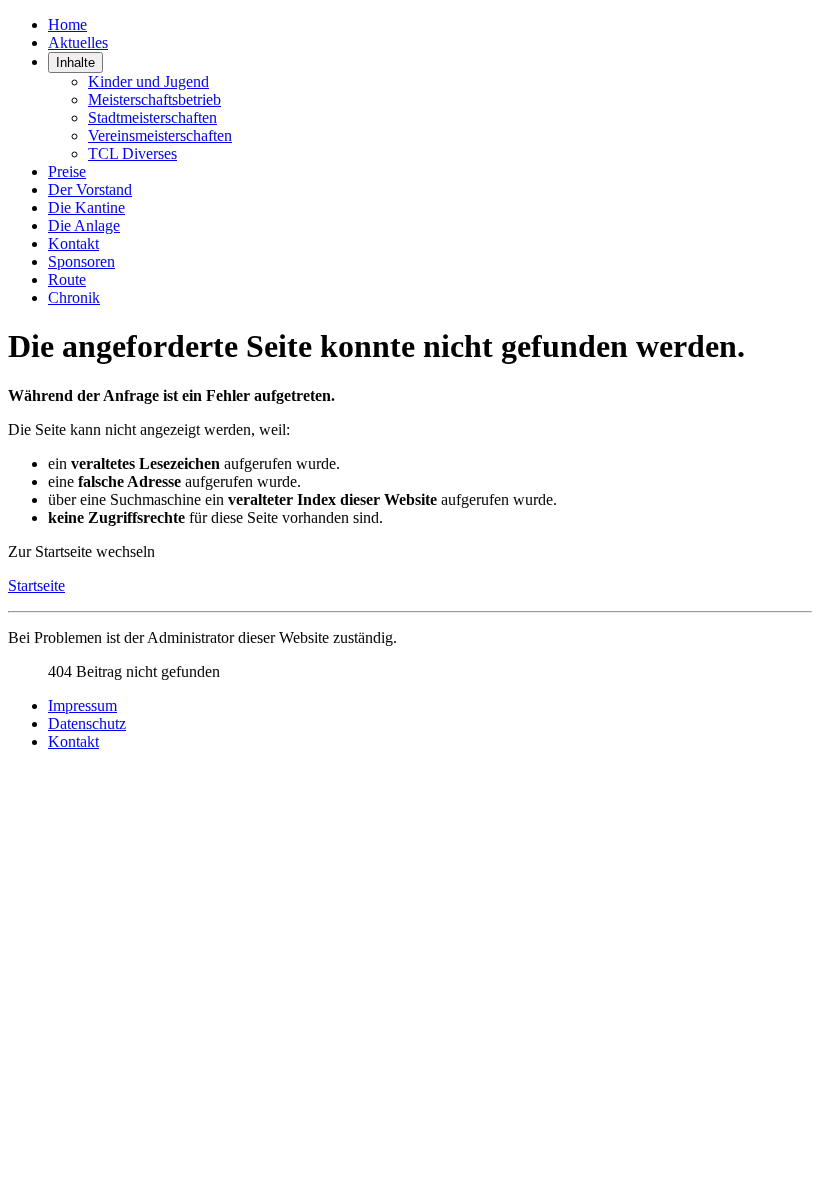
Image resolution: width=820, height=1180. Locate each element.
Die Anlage (84, 225)
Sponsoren (81, 261)
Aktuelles (78, 42)
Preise (67, 171)
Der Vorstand (90, 189)
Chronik (74, 297)
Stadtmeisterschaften (152, 117)
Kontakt (73, 243)
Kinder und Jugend (148, 81)
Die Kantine (86, 207)
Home (67, 24)
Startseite (36, 585)
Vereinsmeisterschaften (160, 135)
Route (67, 279)
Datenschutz (87, 723)
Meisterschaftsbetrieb (154, 99)
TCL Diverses (132, 153)
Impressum (82, 705)
